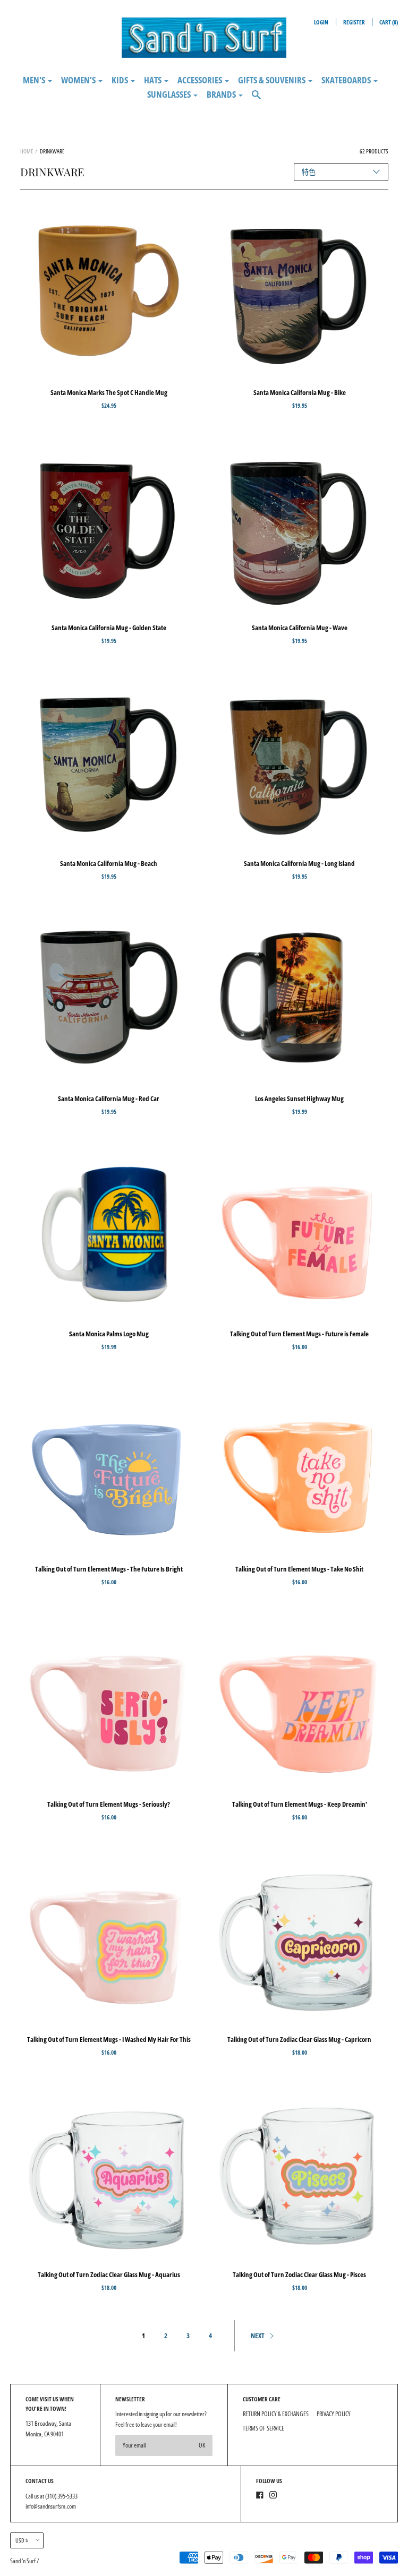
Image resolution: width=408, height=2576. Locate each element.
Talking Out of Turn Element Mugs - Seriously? (109, 1804)
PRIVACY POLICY (334, 2414)
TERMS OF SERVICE (263, 2428)
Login (321, 22)
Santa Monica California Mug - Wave (300, 628)
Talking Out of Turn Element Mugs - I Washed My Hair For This (109, 2039)
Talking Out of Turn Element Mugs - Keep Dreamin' (300, 1804)
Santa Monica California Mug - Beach (109, 863)
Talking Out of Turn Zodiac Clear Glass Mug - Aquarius (109, 2274)
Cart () (389, 22)
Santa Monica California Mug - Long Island (299, 863)
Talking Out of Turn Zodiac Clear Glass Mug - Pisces (299, 2274)
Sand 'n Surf (23, 2561)
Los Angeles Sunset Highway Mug (299, 1098)
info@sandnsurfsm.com (51, 2506)
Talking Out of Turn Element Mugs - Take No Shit (299, 1569)
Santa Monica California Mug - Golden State (109, 628)
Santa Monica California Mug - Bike (300, 392)
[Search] (256, 99)
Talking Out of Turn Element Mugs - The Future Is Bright (109, 1569)
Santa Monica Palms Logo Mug (109, 1334)
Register (354, 22)
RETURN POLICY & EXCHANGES (276, 2414)
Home (27, 151)
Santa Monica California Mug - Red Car (109, 1098)
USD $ (22, 2540)
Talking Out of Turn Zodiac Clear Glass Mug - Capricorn (299, 2039)
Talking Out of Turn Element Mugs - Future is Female (299, 1334)
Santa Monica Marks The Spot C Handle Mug (109, 392)
